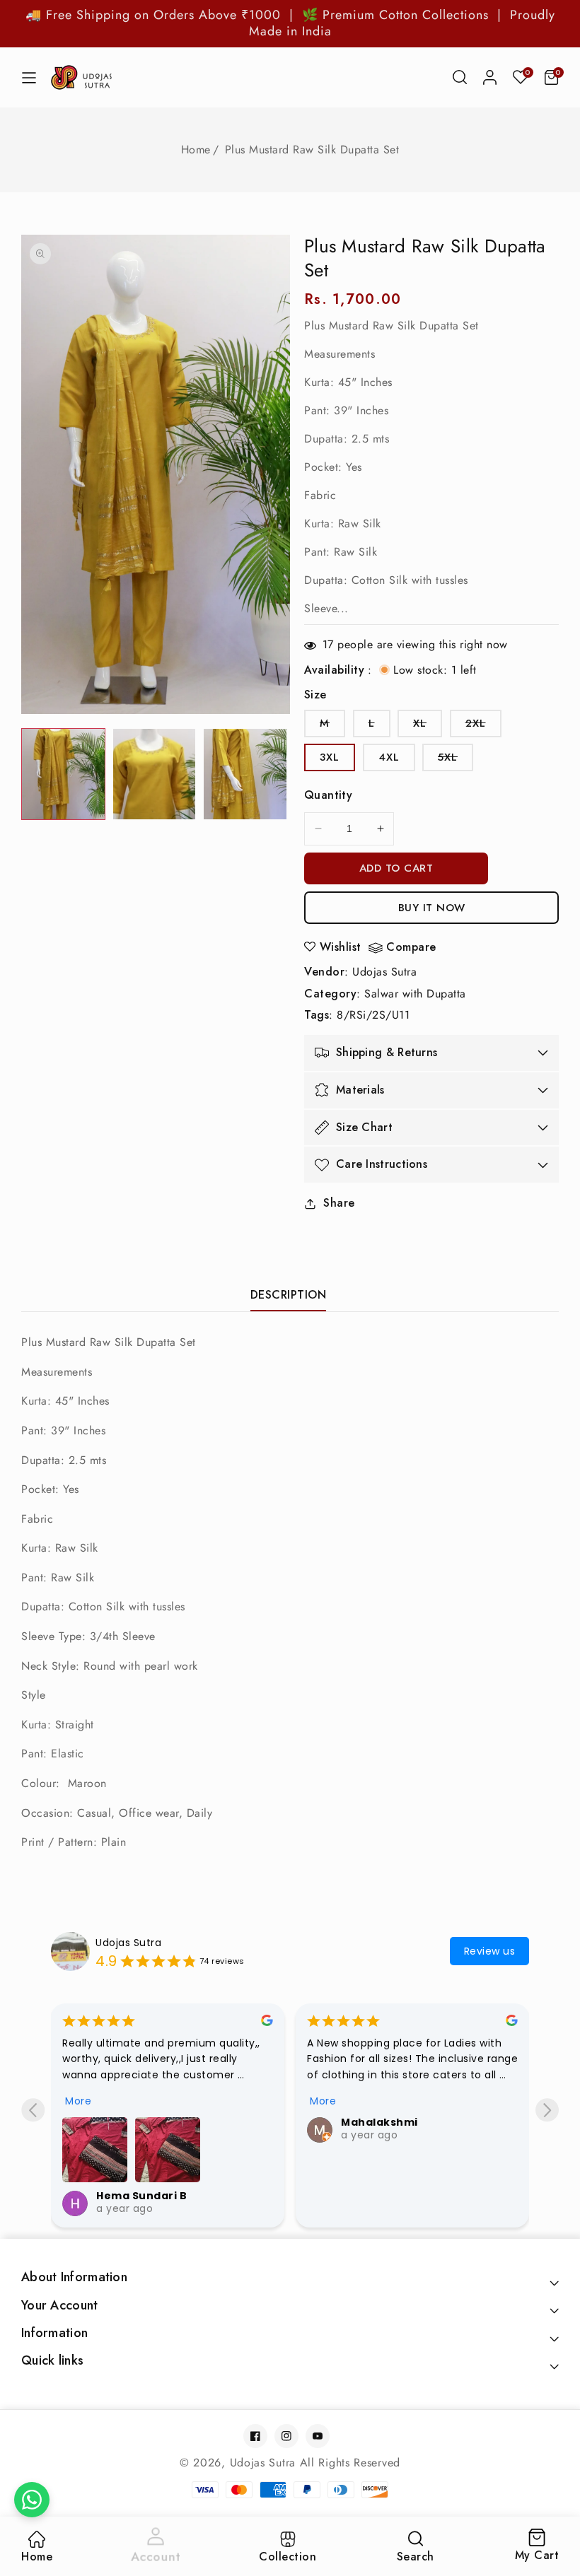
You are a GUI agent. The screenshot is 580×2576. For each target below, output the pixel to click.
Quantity (328, 795)
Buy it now (432, 908)
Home (196, 150)
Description (289, 1295)
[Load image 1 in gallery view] (63, 774)
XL (428, 726)
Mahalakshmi (135, 2122)
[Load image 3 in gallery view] (245, 774)
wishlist (341, 947)
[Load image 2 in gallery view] (155, 774)
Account (156, 2556)
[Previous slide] (33, 2110)
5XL (456, 760)
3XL (330, 757)
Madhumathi (378, 2122)
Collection (288, 2557)
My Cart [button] (537, 2547)
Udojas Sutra (384, 972)
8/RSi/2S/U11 (373, 1015)
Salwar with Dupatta (415, 994)
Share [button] (339, 1203)
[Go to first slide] (547, 2110)
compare (411, 948)
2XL (483, 726)
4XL (389, 757)
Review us (490, 1951)
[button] (460, 77)
